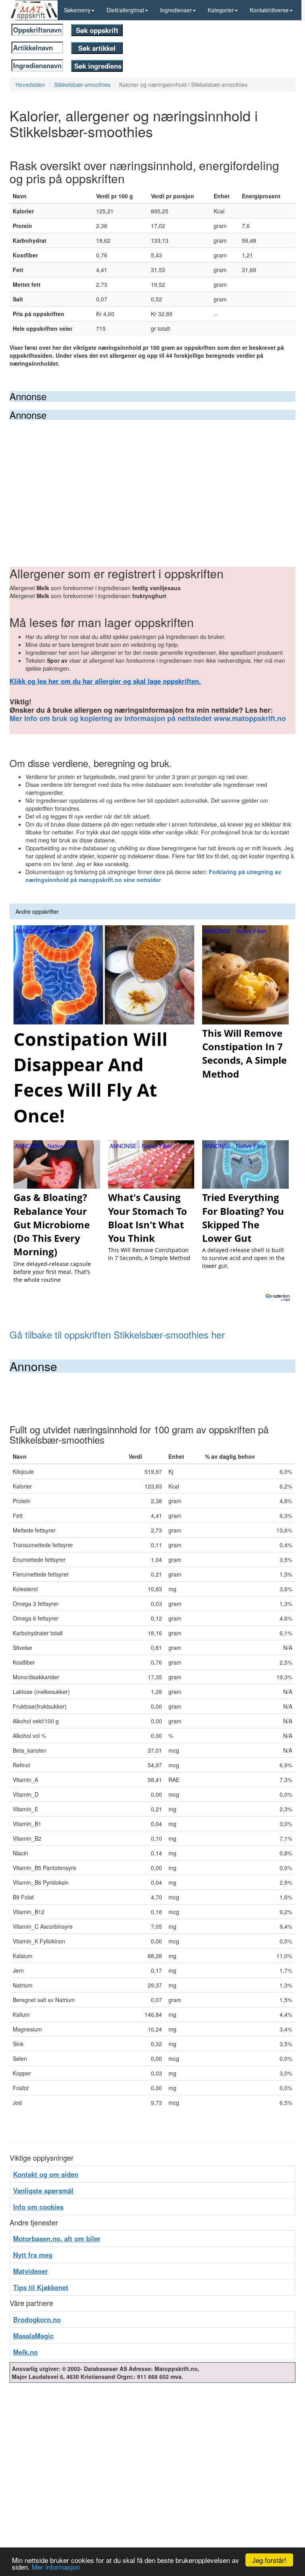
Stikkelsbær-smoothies (82, 84)
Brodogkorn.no (37, 2319)
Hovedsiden (30, 84)
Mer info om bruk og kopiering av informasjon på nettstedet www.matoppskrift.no (148, 718)
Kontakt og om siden (46, 2174)
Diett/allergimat (125, 10)
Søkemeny (77, 10)
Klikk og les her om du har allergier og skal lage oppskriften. (105, 681)
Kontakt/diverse (269, 10)
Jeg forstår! (269, 2560)
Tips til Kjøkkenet (41, 2287)
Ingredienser (176, 10)
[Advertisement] (152, 480)
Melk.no (25, 2352)
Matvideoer (31, 2271)
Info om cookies (38, 2207)
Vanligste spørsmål (43, 2190)
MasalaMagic (33, 2336)
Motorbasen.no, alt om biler (57, 2238)
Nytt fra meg (33, 2255)
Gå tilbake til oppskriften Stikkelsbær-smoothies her (117, 1334)
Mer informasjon (56, 2567)
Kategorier (221, 10)
